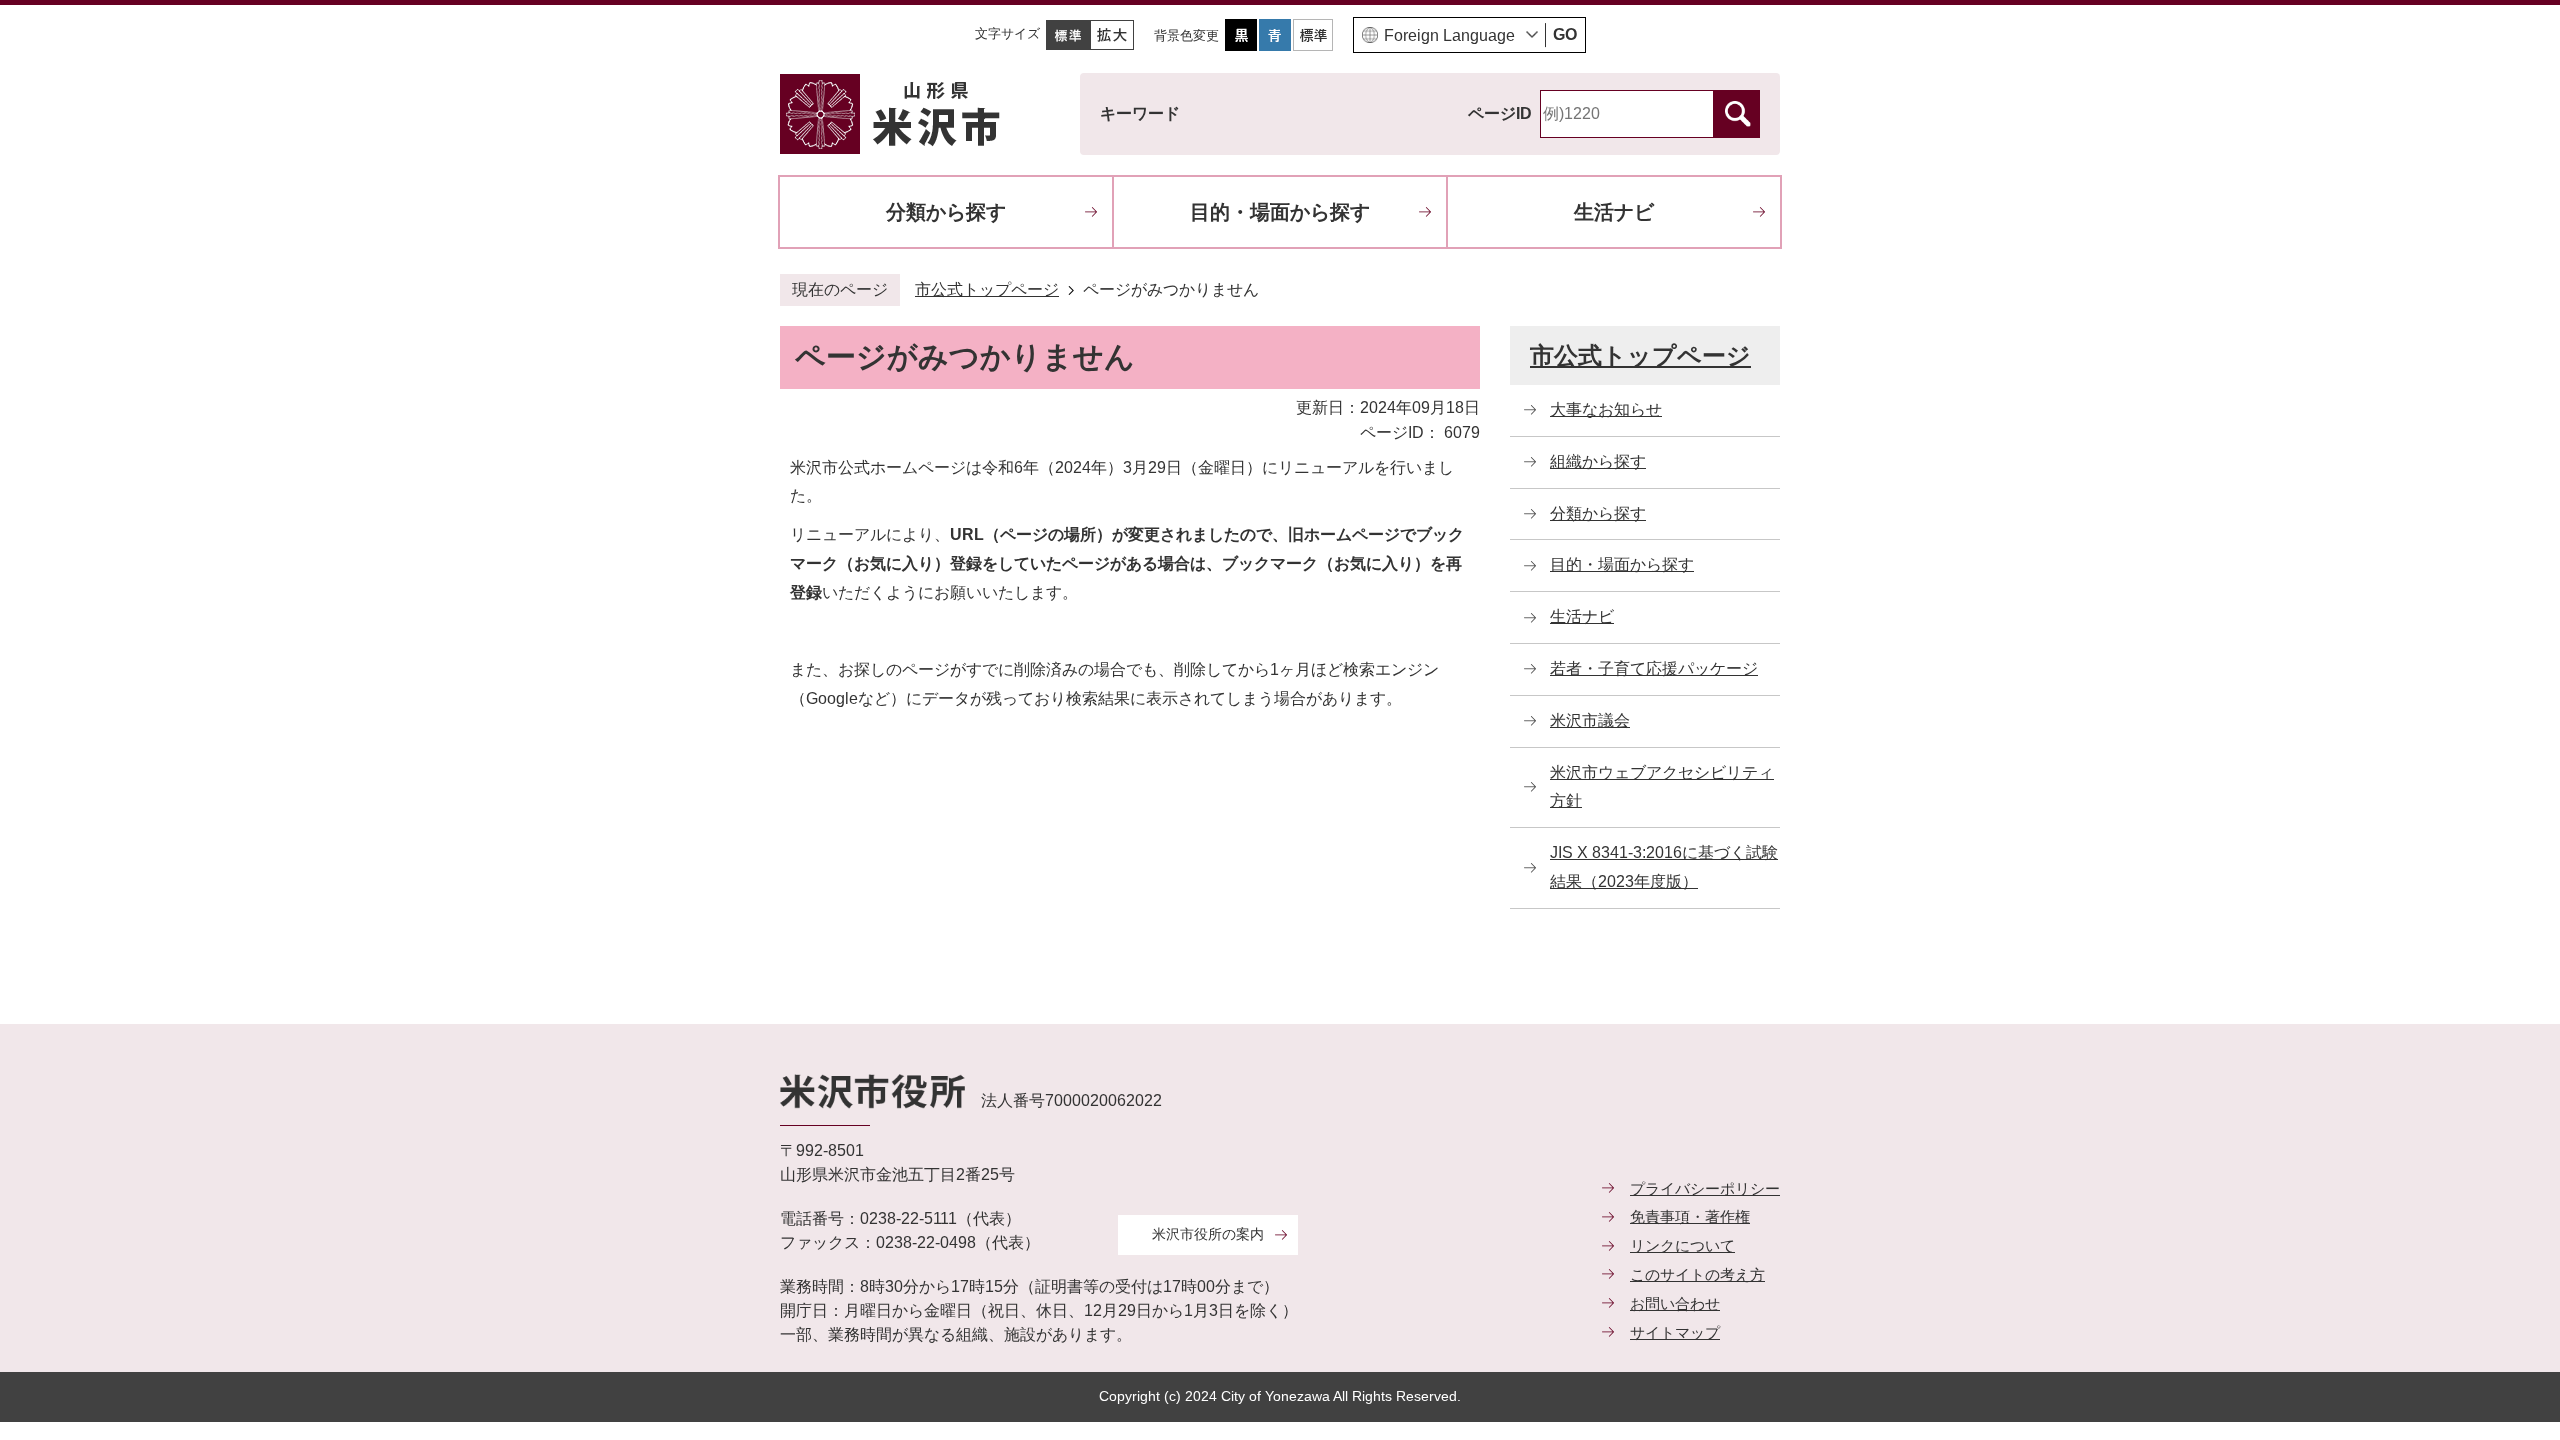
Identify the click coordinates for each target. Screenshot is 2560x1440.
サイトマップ (1675, 1332)
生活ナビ (1614, 212)
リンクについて (1682, 1245)
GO (1565, 34)
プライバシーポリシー (1705, 1188)
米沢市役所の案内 (1208, 1234)
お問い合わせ (1675, 1303)
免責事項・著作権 (1690, 1216)
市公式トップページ (987, 289)
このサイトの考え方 (1697, 1274)
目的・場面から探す (1280, 212)
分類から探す (946, 212)
